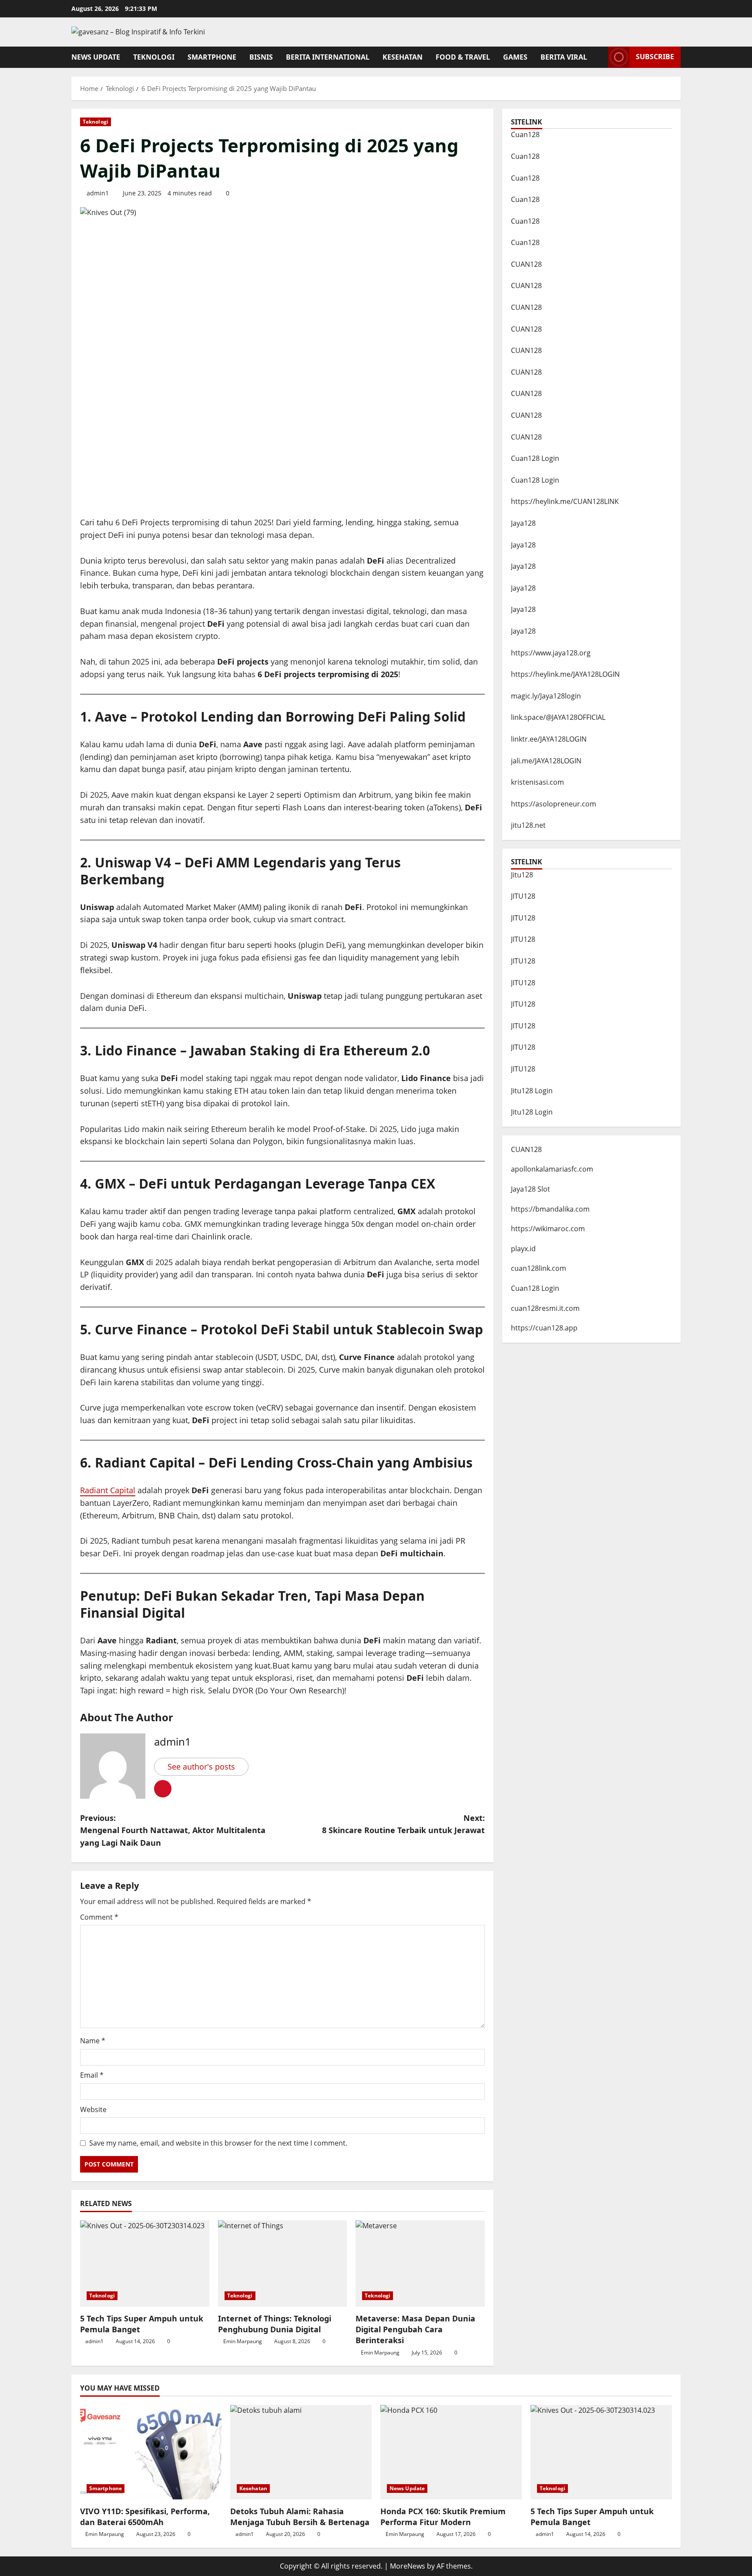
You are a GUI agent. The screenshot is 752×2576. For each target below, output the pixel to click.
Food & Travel (463, 57)
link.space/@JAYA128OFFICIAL (558, 717)
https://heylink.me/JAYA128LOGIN (565, 674)
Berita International (328, 57)
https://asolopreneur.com (554, 804)
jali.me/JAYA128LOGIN (546, 761)
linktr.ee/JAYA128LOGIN (549, 739)
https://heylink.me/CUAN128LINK (565, 501)
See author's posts (201, 1767)
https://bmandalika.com (550, 1209)
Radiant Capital (108, 1490)
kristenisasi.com (537, 782)
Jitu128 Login (532, 1091)
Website (93, 2109)
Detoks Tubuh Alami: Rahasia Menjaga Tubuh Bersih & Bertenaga (300, 2517)
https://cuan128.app (544, 1328)
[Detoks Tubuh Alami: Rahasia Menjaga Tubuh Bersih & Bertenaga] (301, 2452)
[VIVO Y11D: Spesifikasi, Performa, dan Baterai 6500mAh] (151, 2452)
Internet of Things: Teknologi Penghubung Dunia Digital (275, 2324)
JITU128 (523, 896)
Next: (403, 1824)
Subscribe (655, 57)
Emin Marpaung (243, 2341)
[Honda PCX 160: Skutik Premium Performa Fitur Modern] (451, 2452)
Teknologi (154, 57)
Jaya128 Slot (530, 1189)
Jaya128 (523, 523)
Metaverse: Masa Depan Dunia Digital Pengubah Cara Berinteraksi (415, 2329)
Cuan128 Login (535, 458)
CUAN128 (526, 264)
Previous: (173, 1830)
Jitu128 (522, 875)
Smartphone (212, 57)
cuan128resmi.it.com (545, 1308)
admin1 (98, 193)
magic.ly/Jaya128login (546, 696)
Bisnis (261, 57)
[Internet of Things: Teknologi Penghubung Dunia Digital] (283, 2264)
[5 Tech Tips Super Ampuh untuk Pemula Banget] (145, 2264)
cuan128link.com (539, 1268)
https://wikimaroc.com (548, 1229)
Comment (99, 1917)
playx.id (523, 1249)
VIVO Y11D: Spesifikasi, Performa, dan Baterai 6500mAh (145, 2517)
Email (92, 2075)
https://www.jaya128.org (551, 653)
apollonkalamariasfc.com (552, 1169)
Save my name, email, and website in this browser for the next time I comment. (218, 2143)
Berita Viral (564, 57)
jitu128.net (528, 825)
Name (93, 2041)
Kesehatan (403, 57)
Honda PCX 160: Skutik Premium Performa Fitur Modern (443, 2517)
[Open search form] (599, 57)
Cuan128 (525, 134)
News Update (96, 57)
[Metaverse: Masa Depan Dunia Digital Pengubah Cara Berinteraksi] (420, 2264)
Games (515, 57)
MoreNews (408, 2566)
